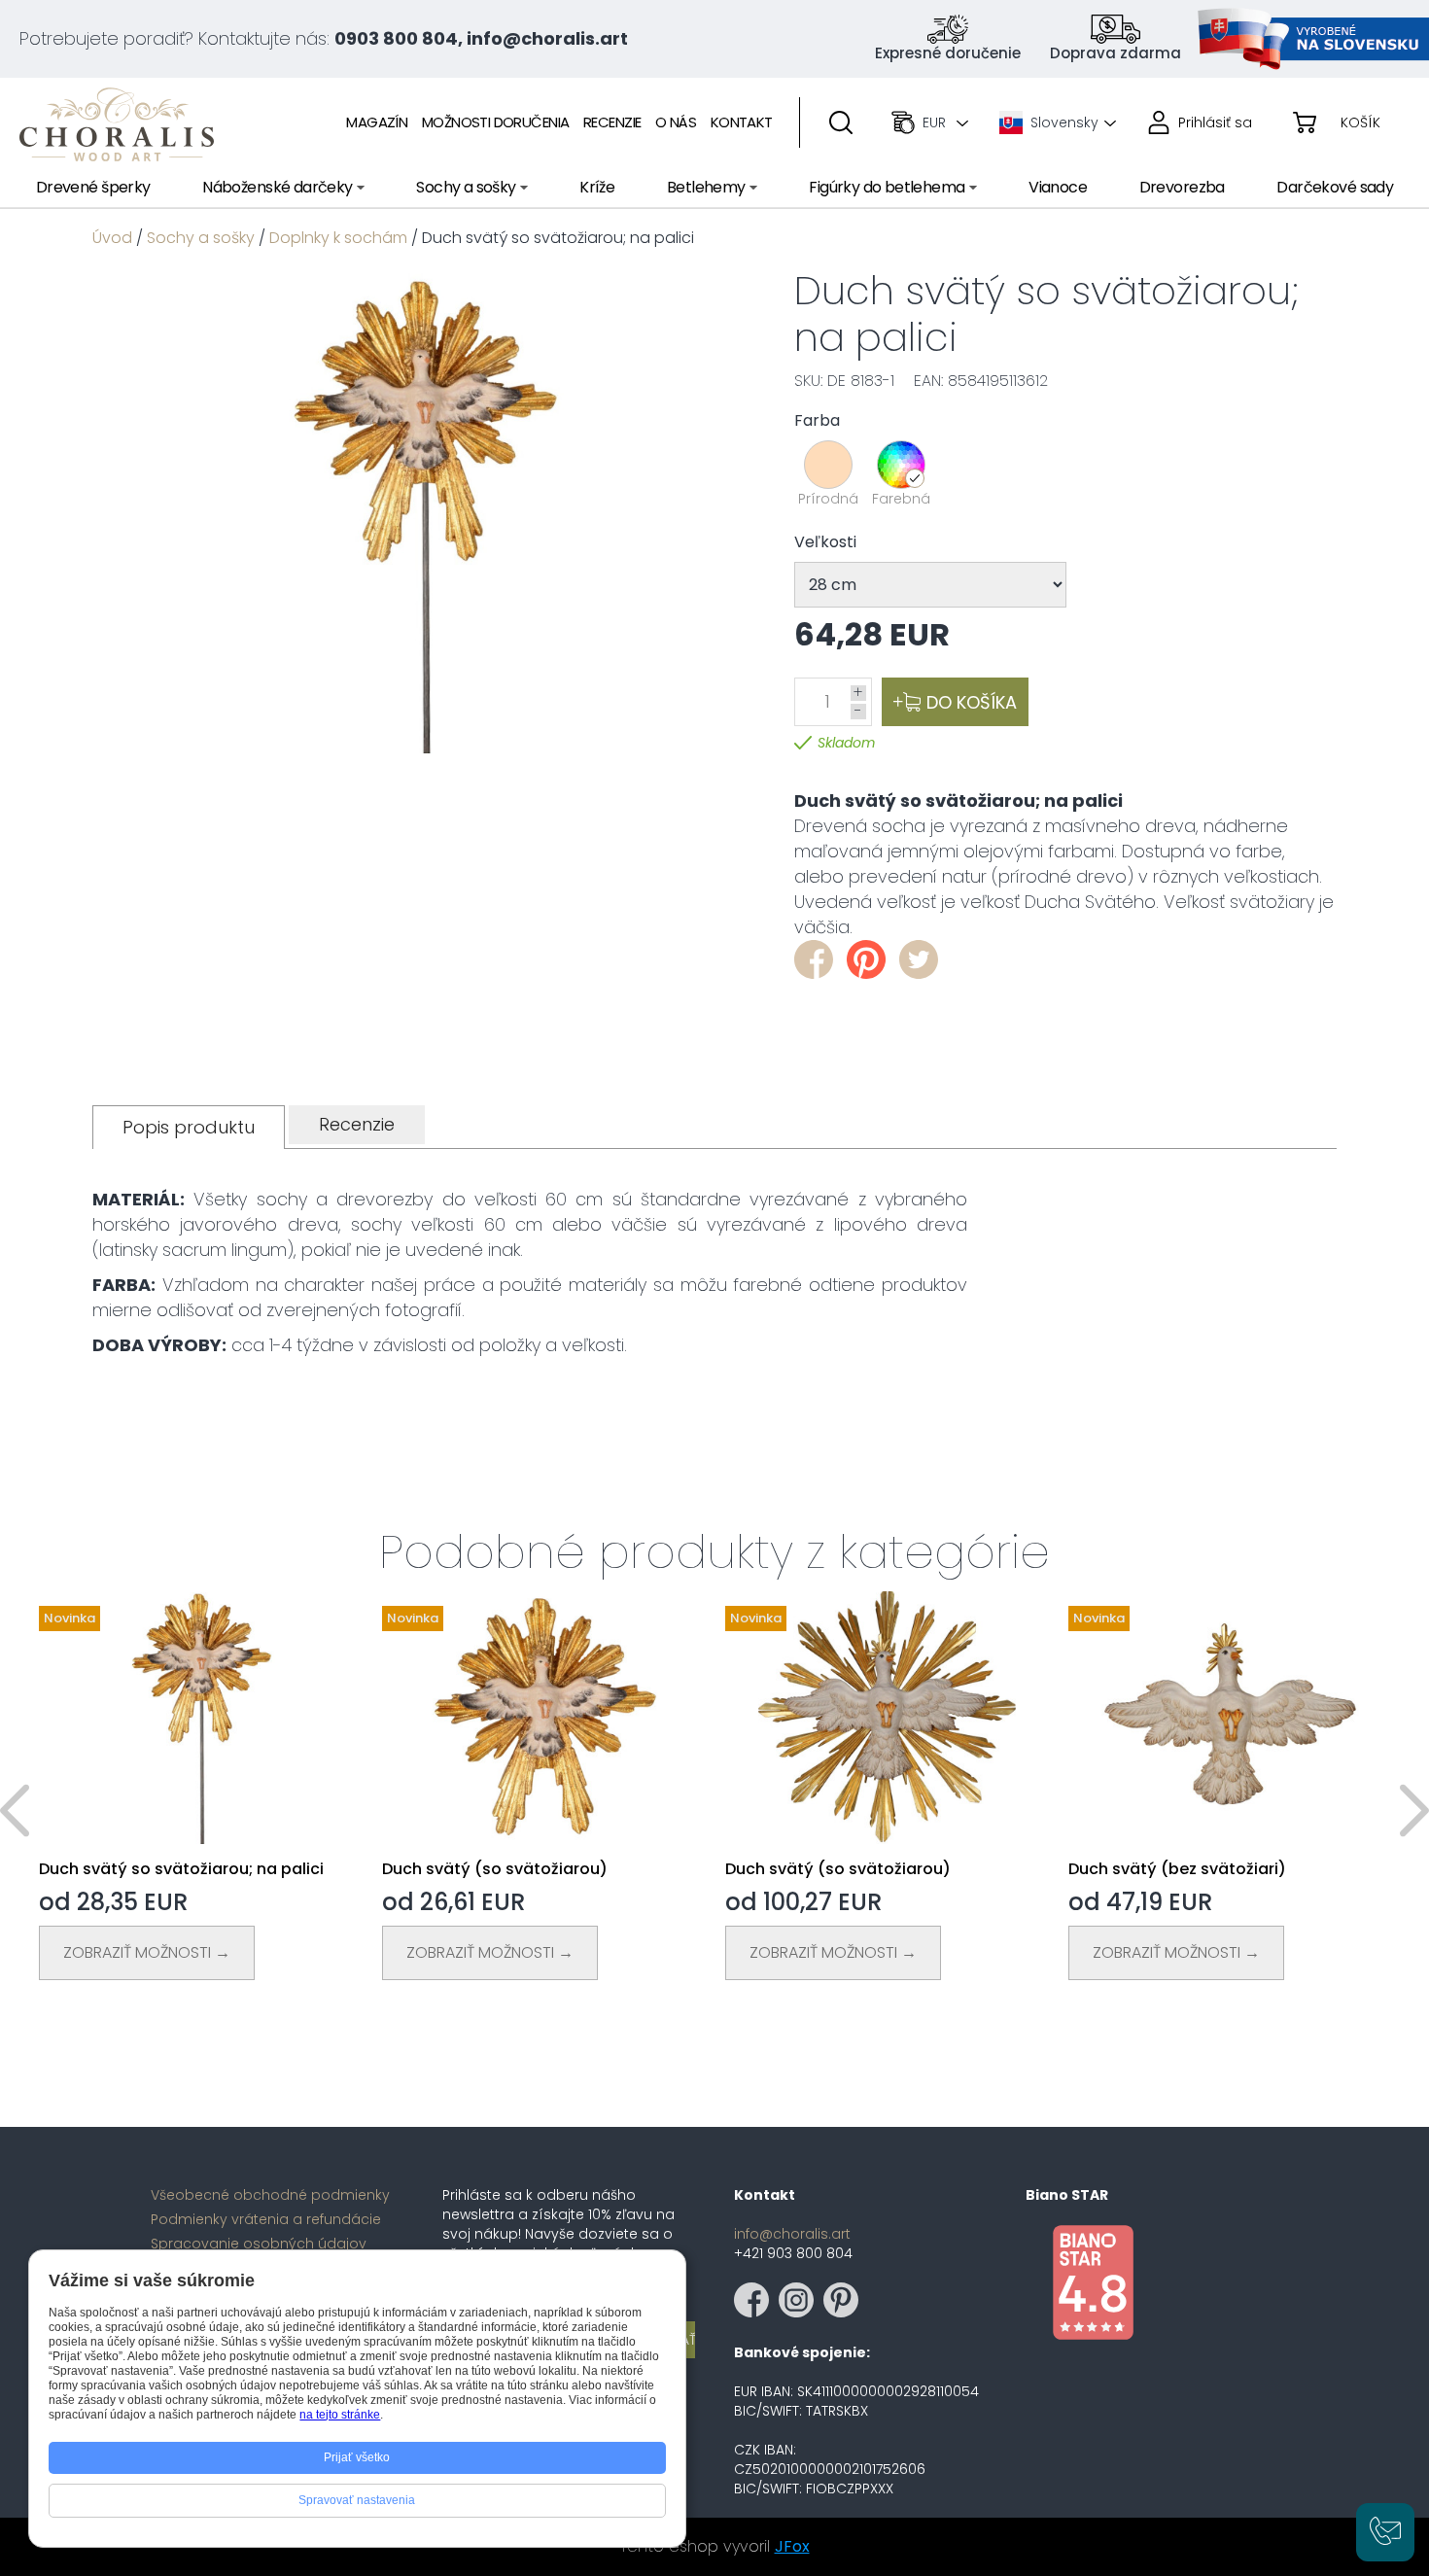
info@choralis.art (792, 2234)
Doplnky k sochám (338, 238)
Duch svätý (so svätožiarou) (495, 1869)
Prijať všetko (357, 2457)
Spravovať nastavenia (357, 2500)
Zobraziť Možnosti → (147, 1952)
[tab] (189, 1127)
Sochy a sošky (201, 238)
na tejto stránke (340, 2415)
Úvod (112, 238)
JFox (792, 2546)
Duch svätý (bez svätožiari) (1177, 1869)
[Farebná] (901, 465)
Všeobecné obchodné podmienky (270, 2195)
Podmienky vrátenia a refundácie (266, 2219)
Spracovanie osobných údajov (259, 2244)
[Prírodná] (828, 465)
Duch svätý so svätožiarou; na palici (181, 1869)
